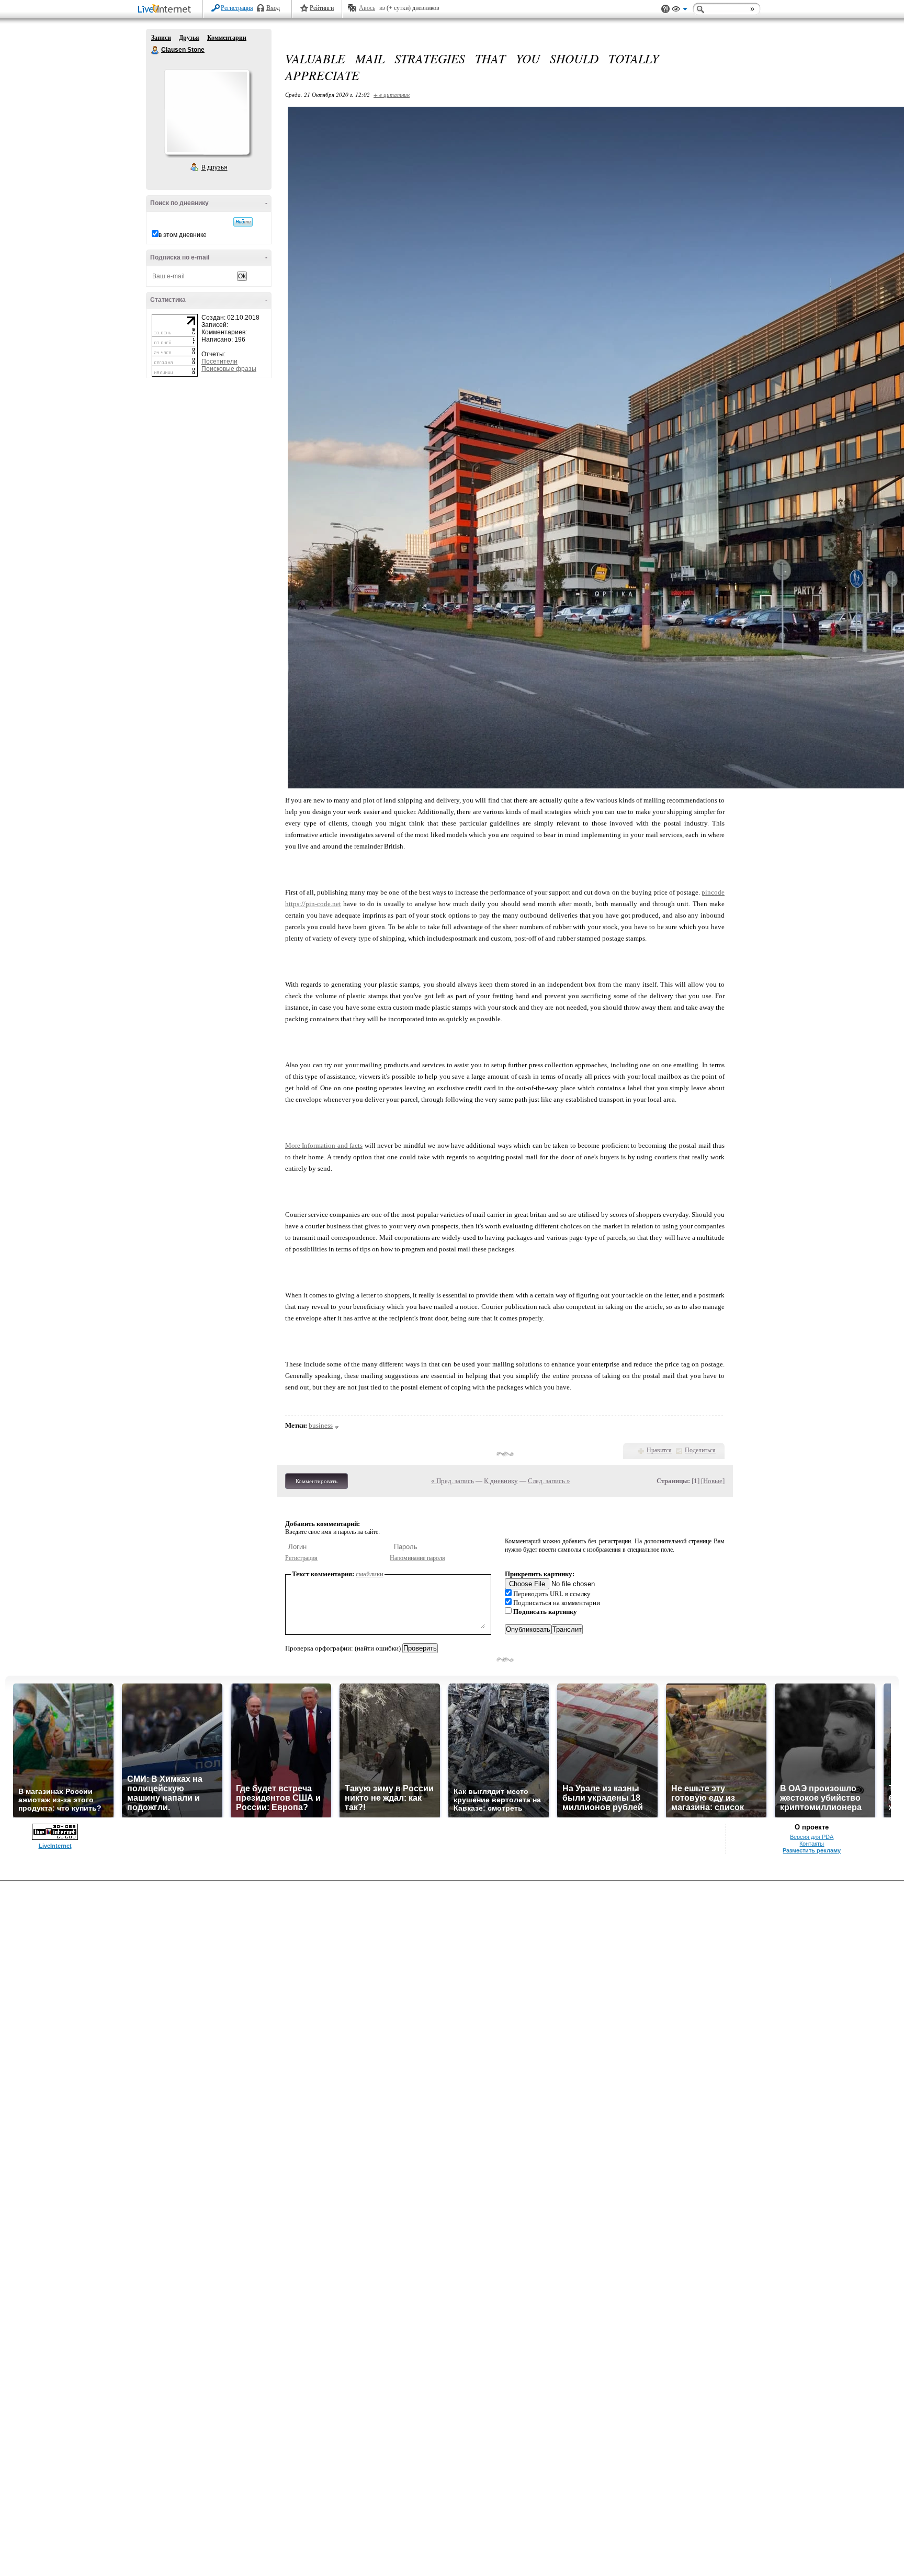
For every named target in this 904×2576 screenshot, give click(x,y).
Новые (713, 1481)
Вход (273, 8)
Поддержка (665, 9)
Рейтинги (322, 8)
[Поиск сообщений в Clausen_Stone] (243, 222)
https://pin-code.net (313, 904)
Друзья (189, 38)
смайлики (370, 1574)
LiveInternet (166, 10)
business (321, 1425)
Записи (161, 38)
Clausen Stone (155, 50)
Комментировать (317, 1481)
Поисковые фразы (229, 369)
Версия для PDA (812, 1837)
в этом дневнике (183, 235)
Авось (367, 8)
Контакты (812, 1844)
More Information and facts (324, 1145)
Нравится (659, 1450)
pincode (713, 892)
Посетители (219, 361)
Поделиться (700, 1450)
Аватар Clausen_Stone (207, 112)
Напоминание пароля (417, 1558)
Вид (680, 10)
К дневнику (501, 1481)
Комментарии (227, 38)
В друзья (214, 167)
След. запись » (549, 1481)
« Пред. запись (453, 1481)
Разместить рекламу (812, 1850)
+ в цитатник (392, 94)
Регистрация (237, 8)
